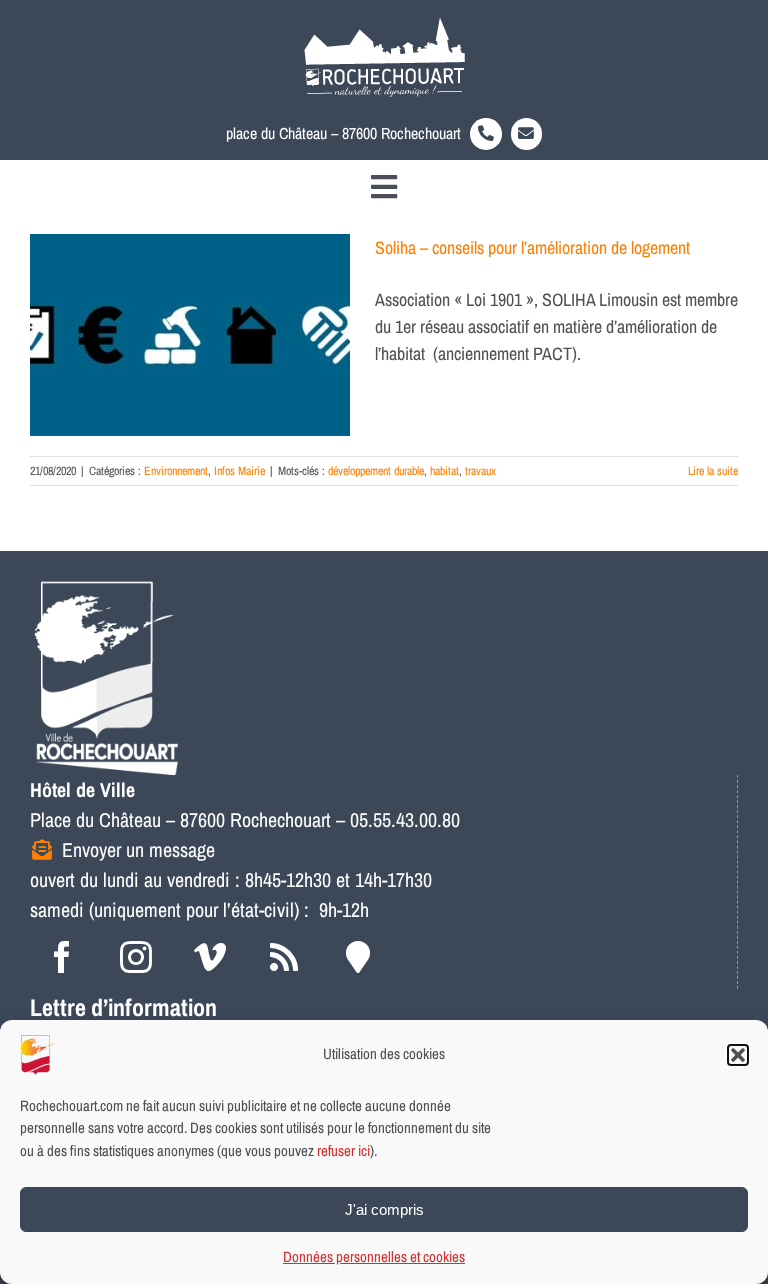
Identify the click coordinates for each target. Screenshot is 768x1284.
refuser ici (343, 1150)
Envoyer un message (138, 849)
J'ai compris (384, 1209)
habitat (444, 471)
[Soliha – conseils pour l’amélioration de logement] (190, 335)
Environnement (176, 471)
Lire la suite (713, 471)
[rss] (284, 957)
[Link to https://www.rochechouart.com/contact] (527, 134)
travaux (480, 471)
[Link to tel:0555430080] (486, 134)
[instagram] (136, 957)
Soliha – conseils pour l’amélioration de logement (532, 247)
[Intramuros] (358, 957)
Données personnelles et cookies (374, 1256)
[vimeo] (210, 957)
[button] (738, 1055)
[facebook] (62, 957)
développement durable (376, 471)
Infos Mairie (239, 471)
